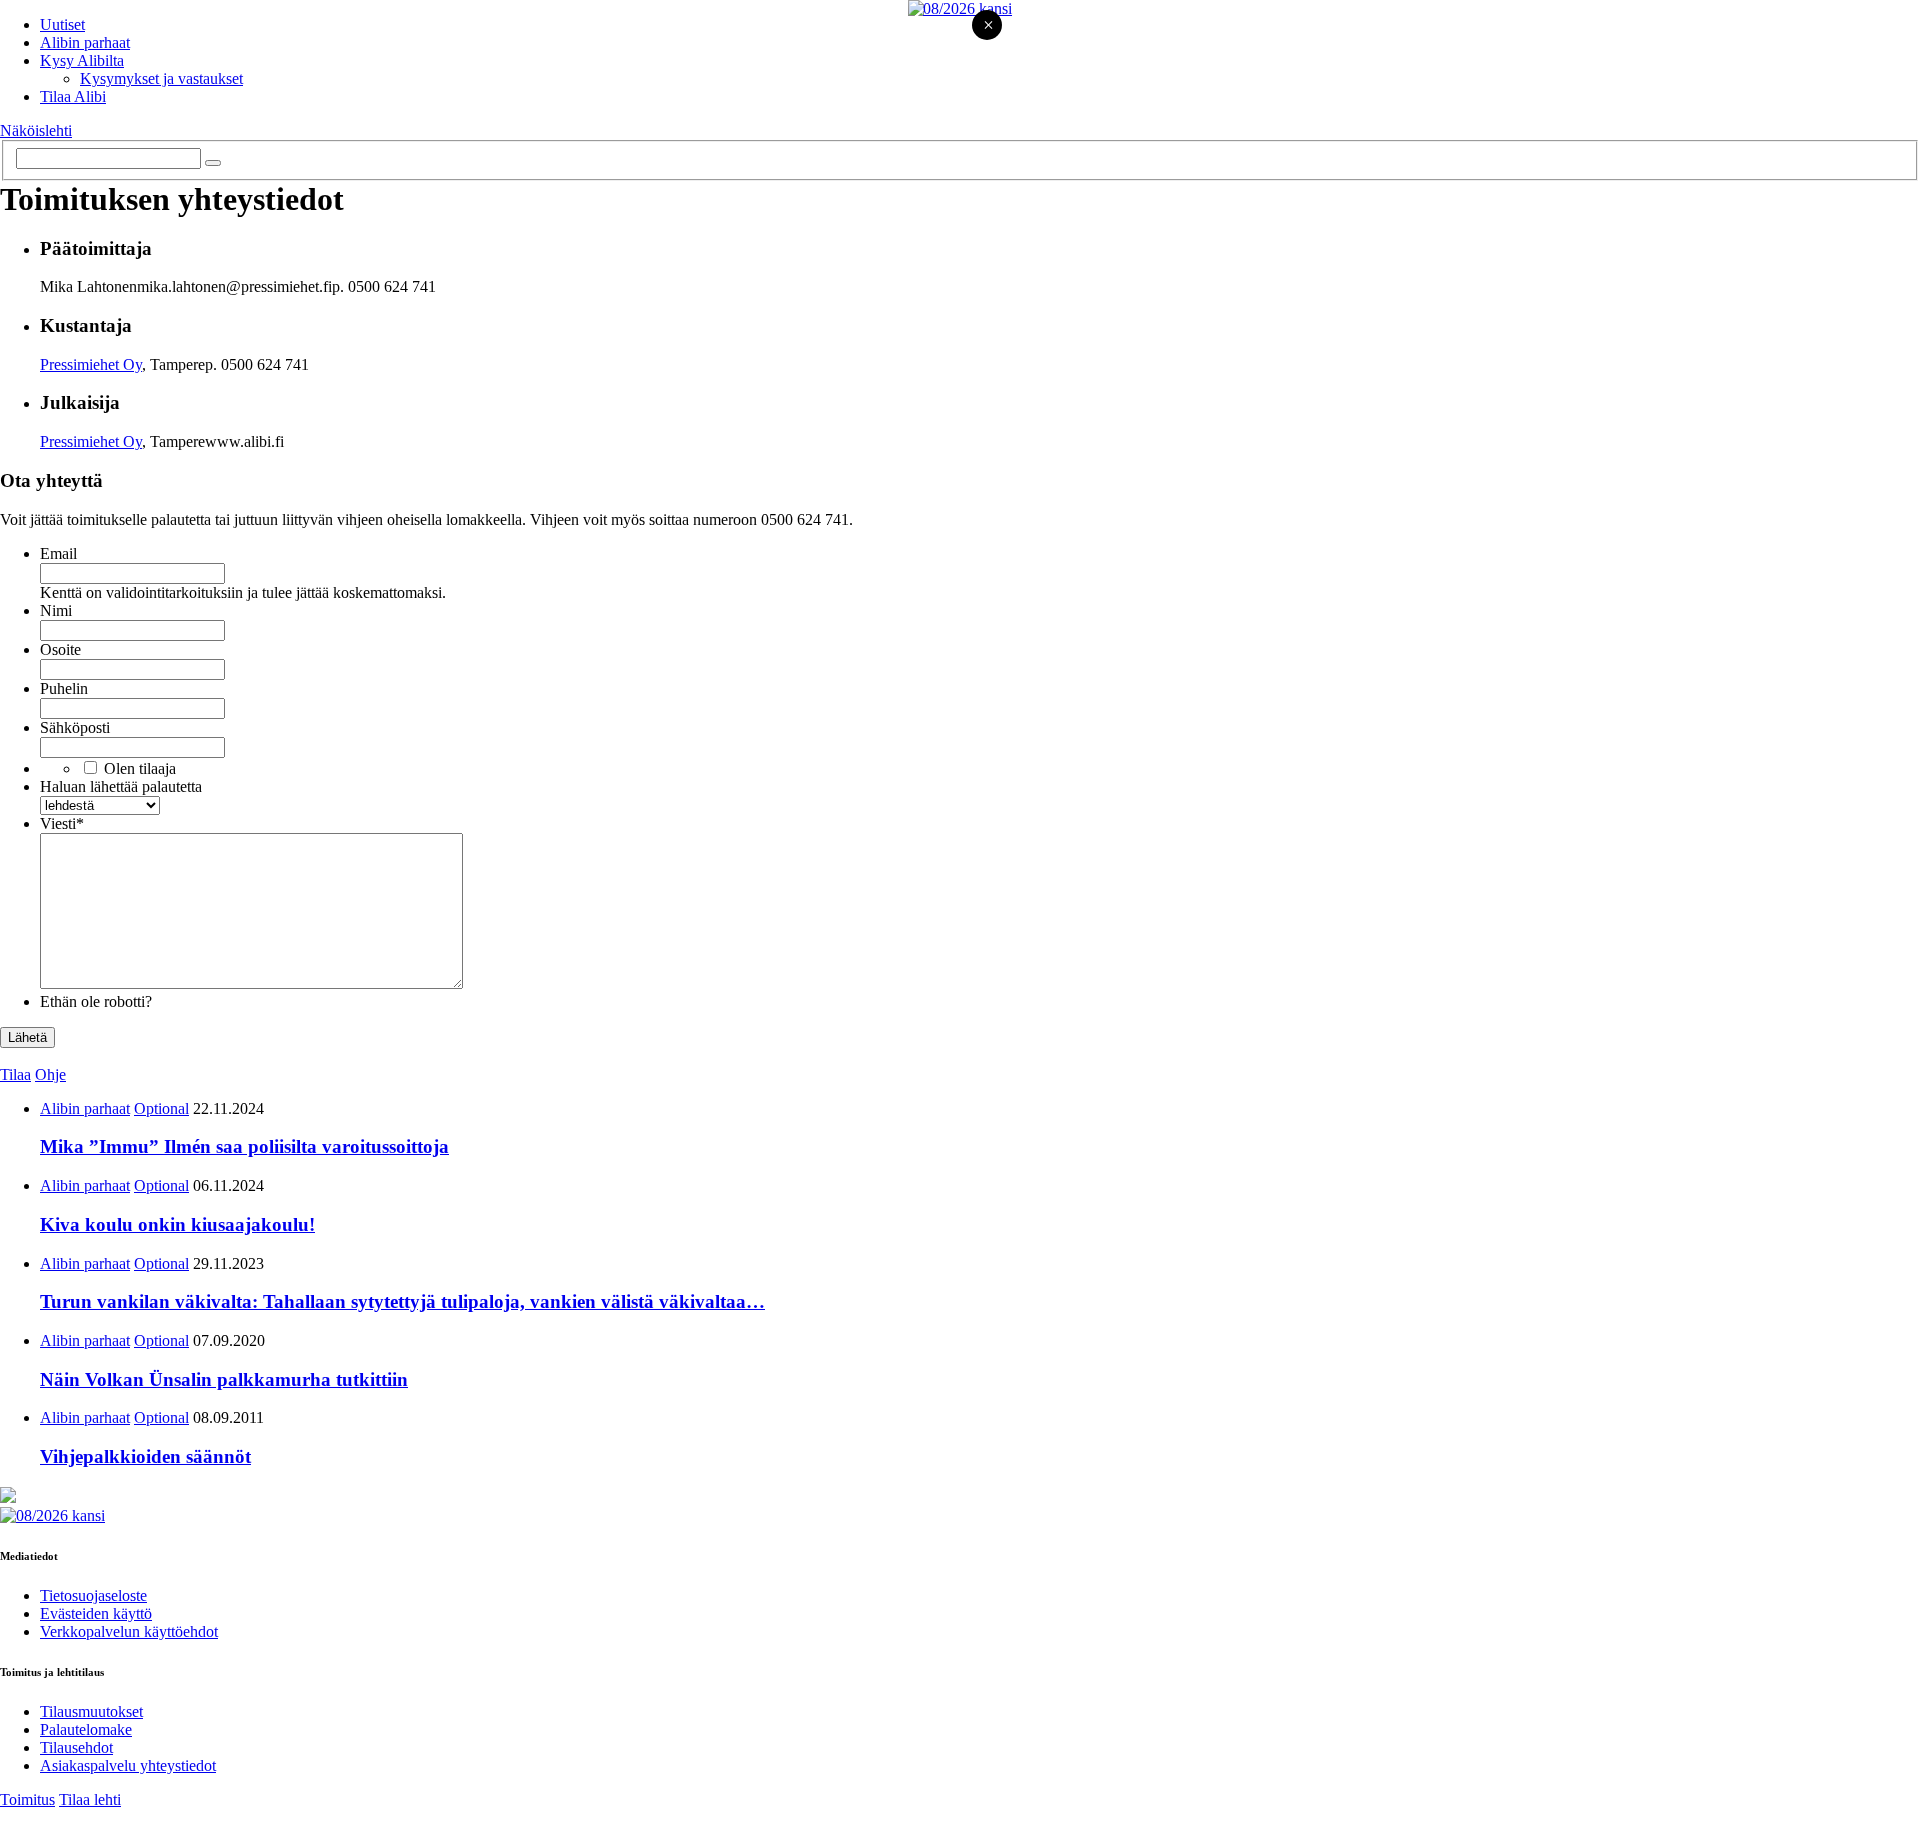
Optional (161, 1108)
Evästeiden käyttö (96, 1613)
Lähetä (27, 1037)
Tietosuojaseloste (93, 1595)
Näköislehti (36, 130)
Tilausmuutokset (91, 1711)
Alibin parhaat (85, 42)
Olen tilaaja (140, 768)
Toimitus (27, 1799)
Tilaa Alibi (73, 96)
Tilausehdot (76, 1747)
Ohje (50, 1074)
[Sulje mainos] (988, 26)
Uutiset (62, 24)
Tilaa (15, 1074)
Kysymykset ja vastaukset (161, 78)
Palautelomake (86, 1729)
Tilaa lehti (90, 1799)
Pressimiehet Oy (91, 364)
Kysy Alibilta (82, 60)
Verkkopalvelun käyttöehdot (129, 1631)
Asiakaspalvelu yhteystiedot (128, 1765)
